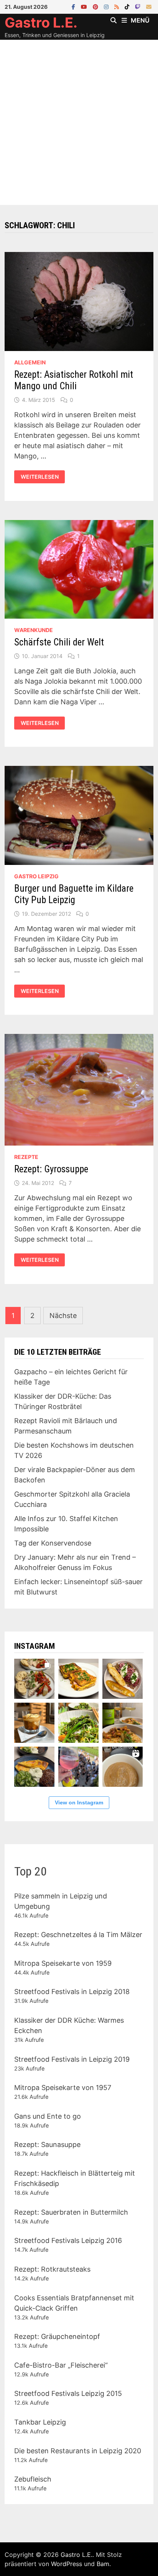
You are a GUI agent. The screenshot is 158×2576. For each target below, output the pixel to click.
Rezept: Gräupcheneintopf (57, 2336)
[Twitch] (139, 6)
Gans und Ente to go (48, 2116)
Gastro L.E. (41, 23)
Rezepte (26, 1157)
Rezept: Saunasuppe (47, 2144)
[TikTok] (128, 6)
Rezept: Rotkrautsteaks (52, 2269)
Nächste (63, 1316)
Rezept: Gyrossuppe (51, 1169)
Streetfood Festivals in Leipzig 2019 (72, 2059)
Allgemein (30, 362)
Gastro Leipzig (36, 876)
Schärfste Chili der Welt (59, 642)
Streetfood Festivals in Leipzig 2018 (72, 1992)
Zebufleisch (33, 2479)
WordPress (67, 2564)
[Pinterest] (96, 6)
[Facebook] (74, 6)
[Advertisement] (79, 122)
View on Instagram (79, 1802)
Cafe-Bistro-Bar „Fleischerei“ (61, 2365)
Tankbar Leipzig (40, 2422)
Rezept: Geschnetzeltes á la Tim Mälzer (78, 1935)
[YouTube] (85, 6)
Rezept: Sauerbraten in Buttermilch (71, 2212)
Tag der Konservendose (53, 1543)
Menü (140, 20)
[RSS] (118, 6)
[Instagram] (107, 6)
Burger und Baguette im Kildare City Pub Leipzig (74, 894)
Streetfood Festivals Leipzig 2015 (68, 2393)
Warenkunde (34, 630)
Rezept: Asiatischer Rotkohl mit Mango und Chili (74, 380)
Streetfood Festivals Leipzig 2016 (68, 2240)
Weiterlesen (39, 477)
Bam (103, 2564)
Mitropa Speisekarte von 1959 (63, 1963)
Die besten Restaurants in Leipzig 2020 (78, 2451)
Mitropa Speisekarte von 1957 (63, 2088)
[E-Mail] (149, 6)
